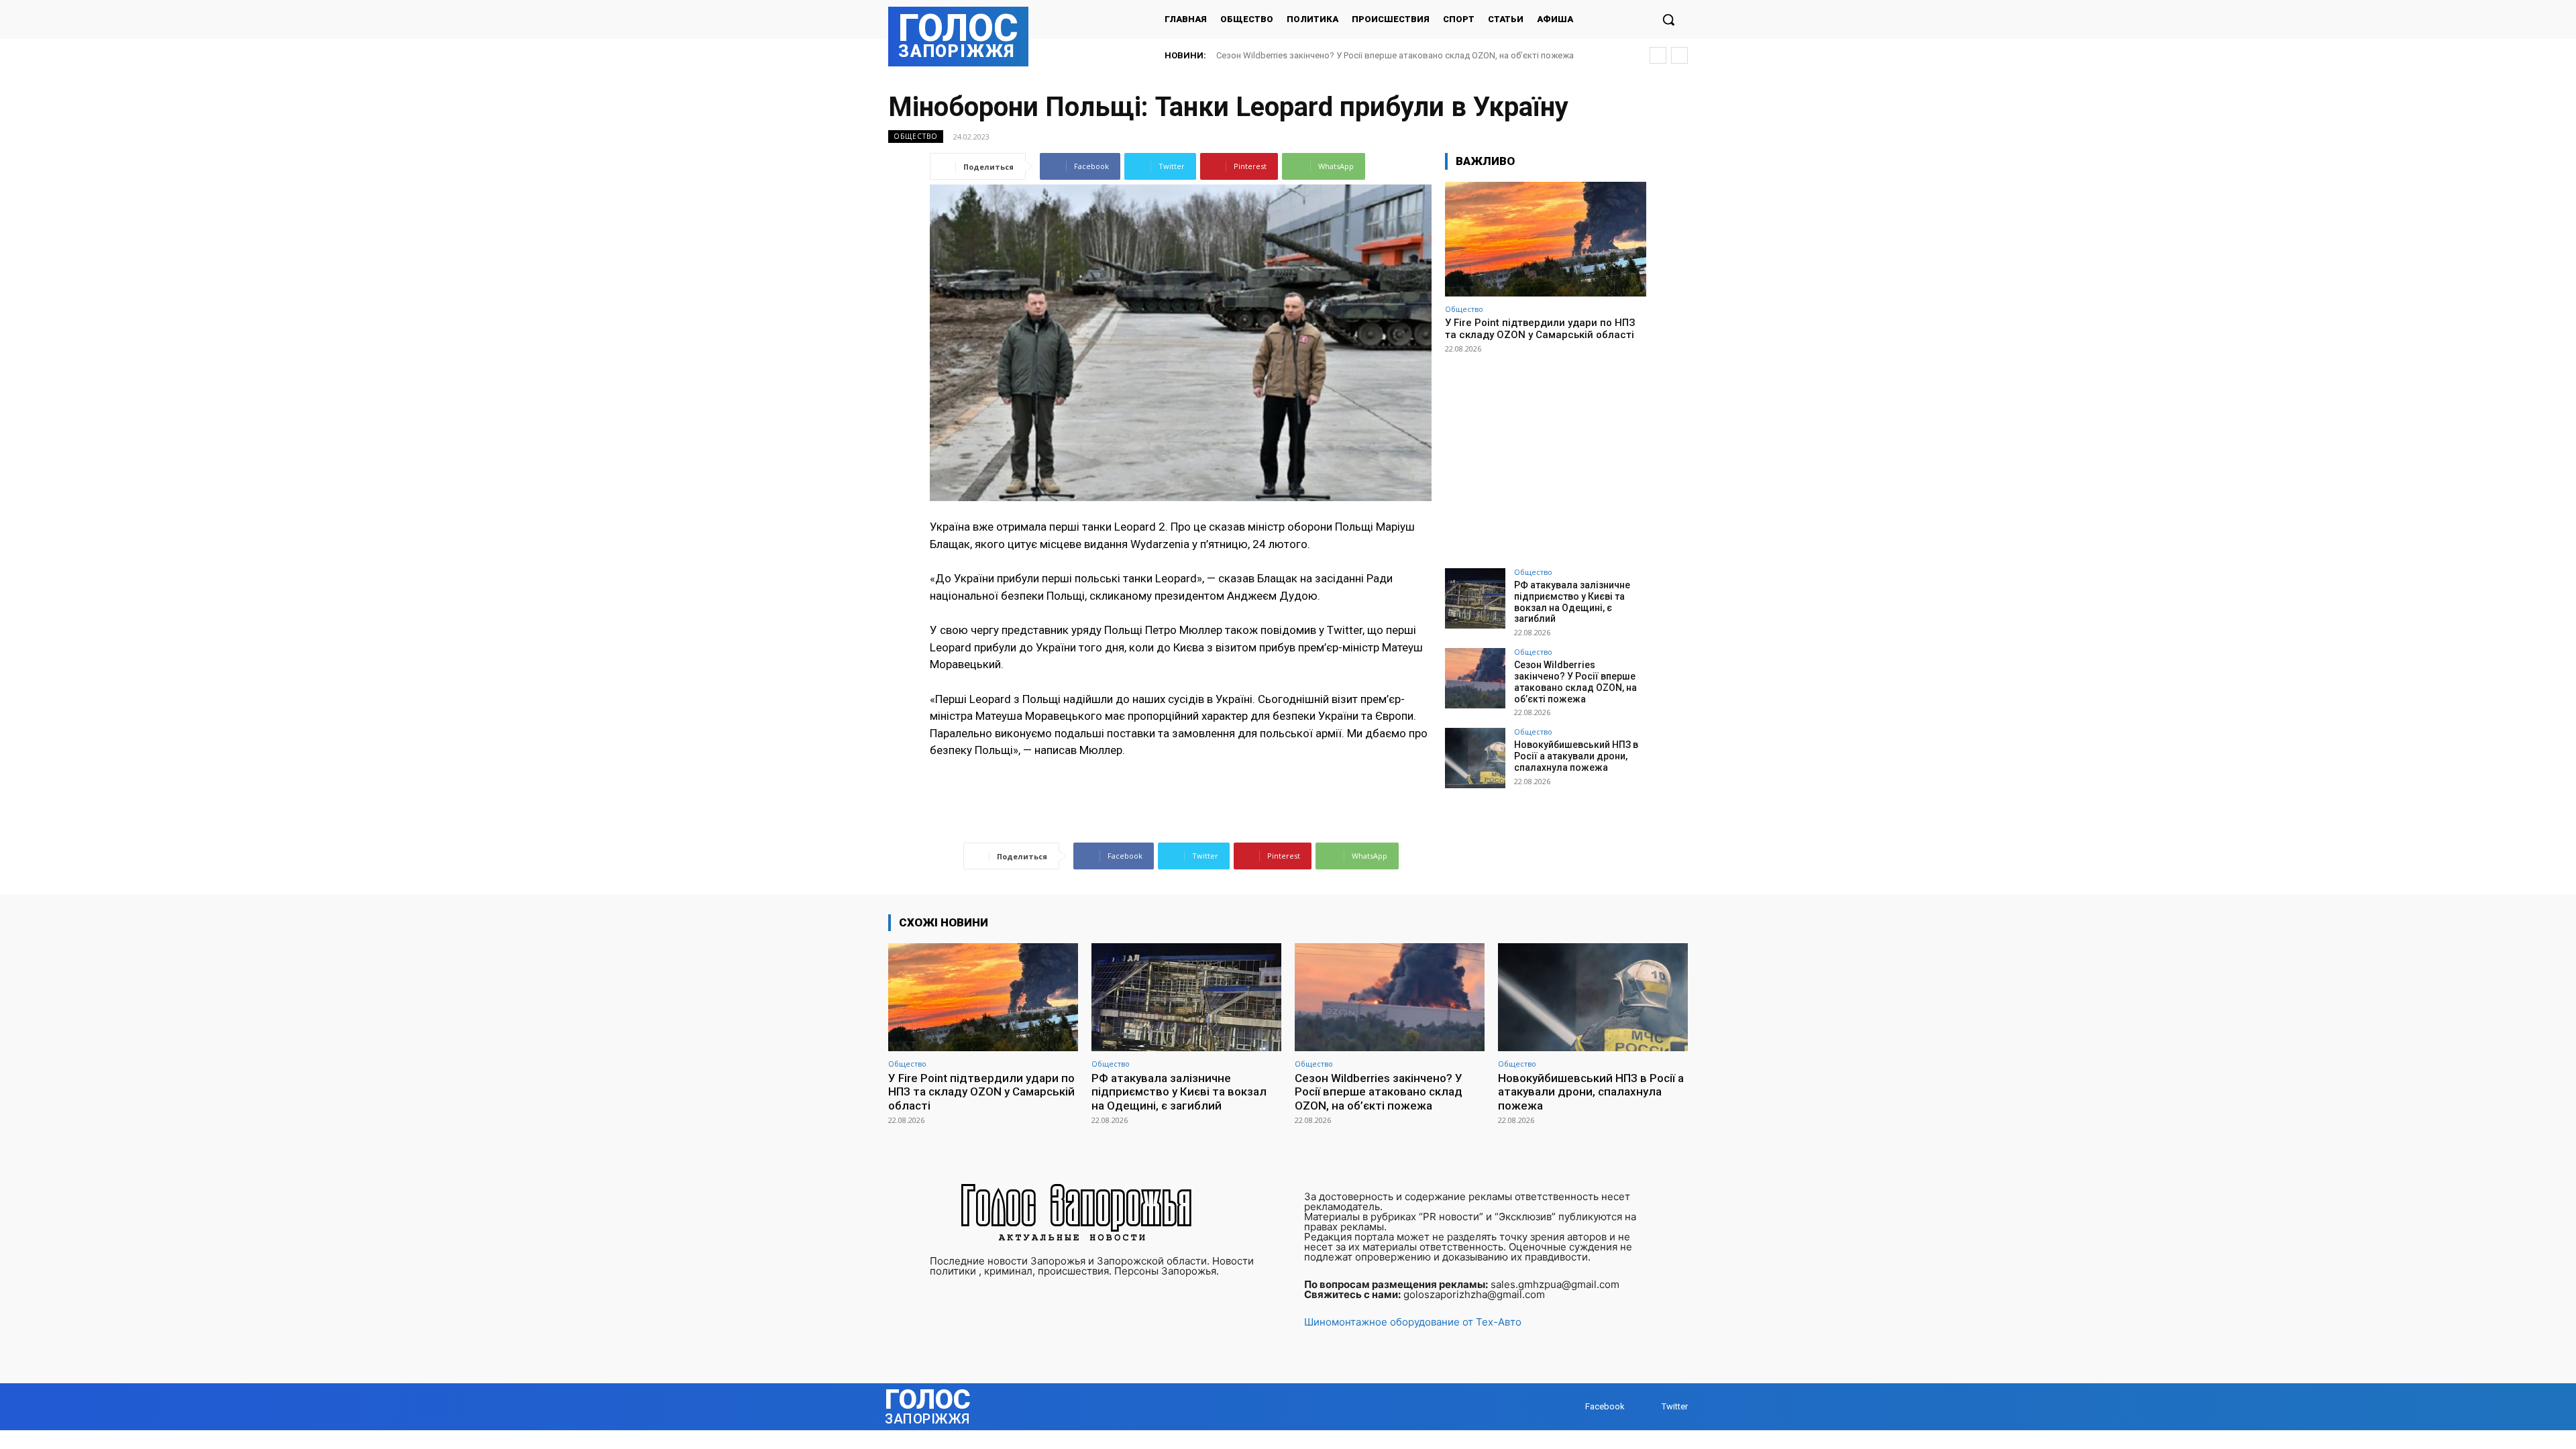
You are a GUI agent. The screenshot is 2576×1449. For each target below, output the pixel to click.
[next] (1679, 55)
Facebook (1605, 1406)
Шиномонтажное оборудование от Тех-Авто (1413, 1322)
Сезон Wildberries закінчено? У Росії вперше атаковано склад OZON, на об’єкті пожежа (1575, 682)
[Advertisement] (1546, 455)
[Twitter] (1649, 1407)
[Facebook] (1572, 1407)
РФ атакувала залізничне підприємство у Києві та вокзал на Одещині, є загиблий (1572, 602)
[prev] (1658, 55)
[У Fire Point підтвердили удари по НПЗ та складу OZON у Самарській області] (1546, 239)
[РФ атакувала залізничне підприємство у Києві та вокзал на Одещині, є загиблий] (1475, 598)
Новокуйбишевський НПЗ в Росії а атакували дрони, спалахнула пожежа (1368, 55)
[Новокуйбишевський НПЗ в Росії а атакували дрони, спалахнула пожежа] (1475, 758)
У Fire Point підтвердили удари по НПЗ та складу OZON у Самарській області (1540, 329)
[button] (1668, 19)
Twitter (1675, 1406)
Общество (916, 136)
